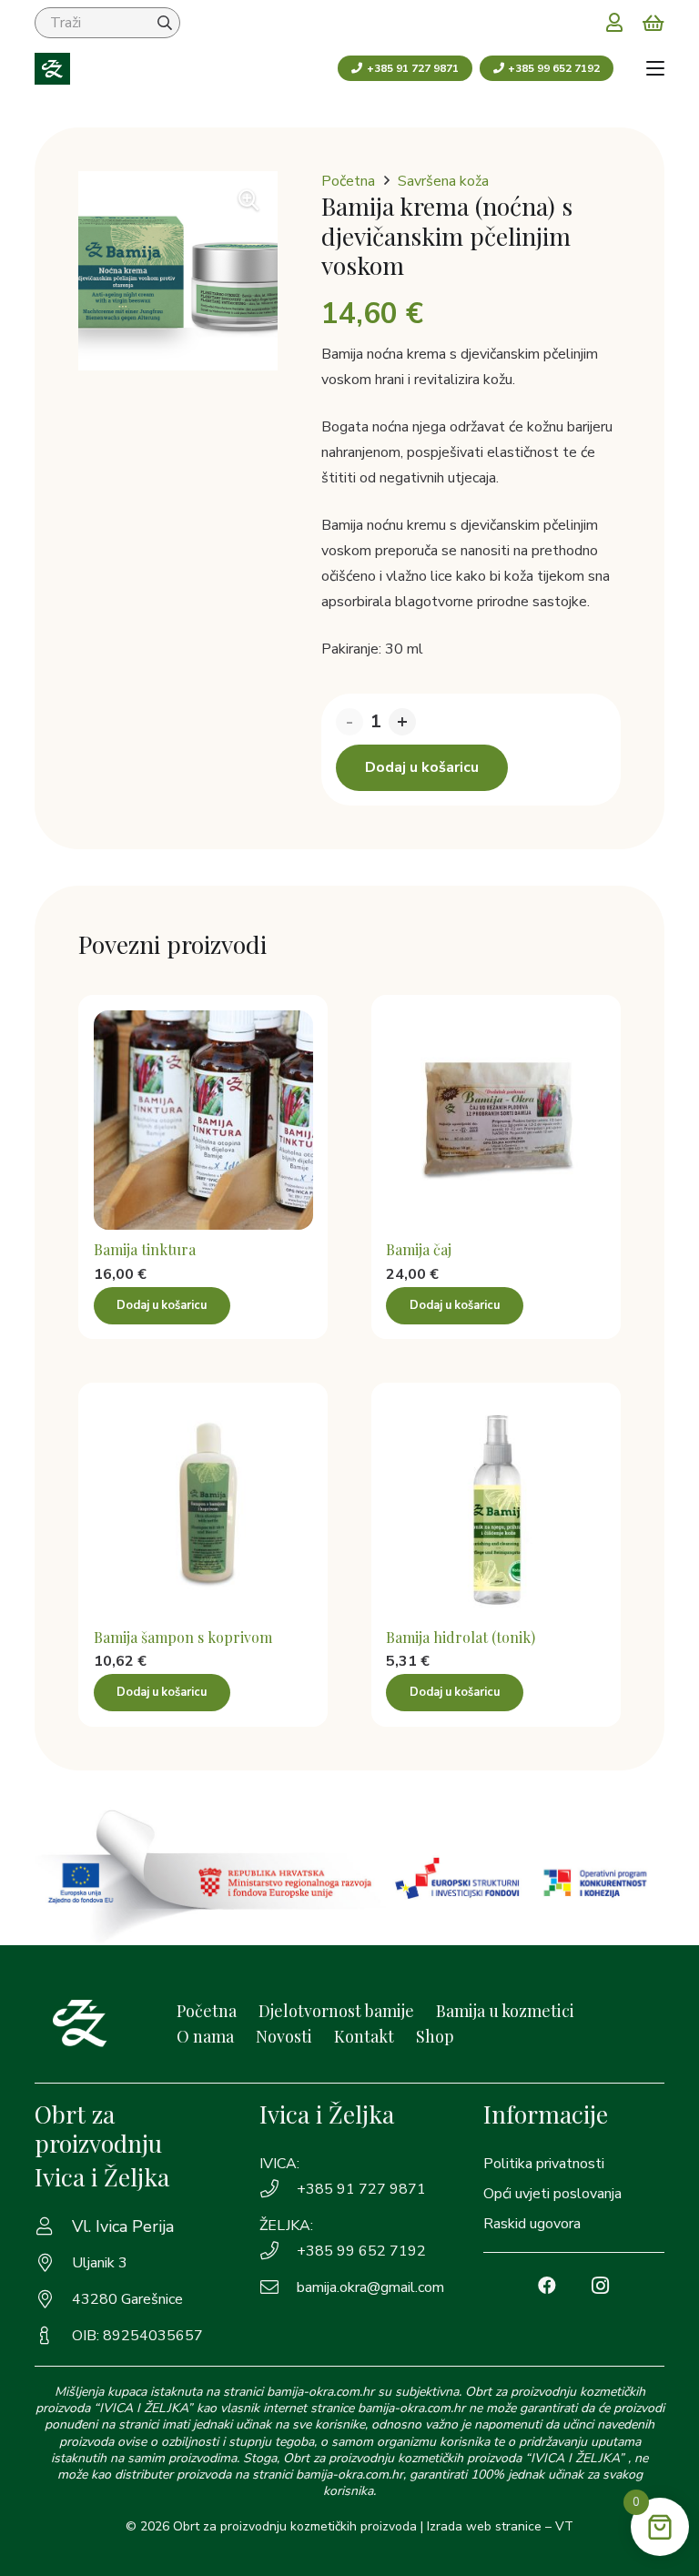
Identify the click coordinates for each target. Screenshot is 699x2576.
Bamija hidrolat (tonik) (461, 1637)
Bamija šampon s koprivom (183, 1637)
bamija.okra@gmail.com (370, 2287)
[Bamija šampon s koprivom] (203, 1507)
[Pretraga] (165, 23)
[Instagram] (600, 2286)
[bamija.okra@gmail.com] (278, 2287)
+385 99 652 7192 (361, 2251)
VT (564, 2526)
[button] (655, 68)
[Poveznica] (614, 22)
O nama (205, 2036)
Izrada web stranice (484, 2526)
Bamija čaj (419, 1249)
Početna (348, 181)
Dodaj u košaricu (422, 767)
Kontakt (364, 2036)
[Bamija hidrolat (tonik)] (496, 1507)
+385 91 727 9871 (361, 2189)
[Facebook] (547, 2286)
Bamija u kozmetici (505, 2011)
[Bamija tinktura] (203, 1120)
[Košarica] (653, 23)
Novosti (284, 2036)
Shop (435, 2036)
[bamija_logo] (52, 69)
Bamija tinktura (145, 1249)
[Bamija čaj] (496, 1120)
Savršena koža (443, 181)
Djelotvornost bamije (336, 2011)
